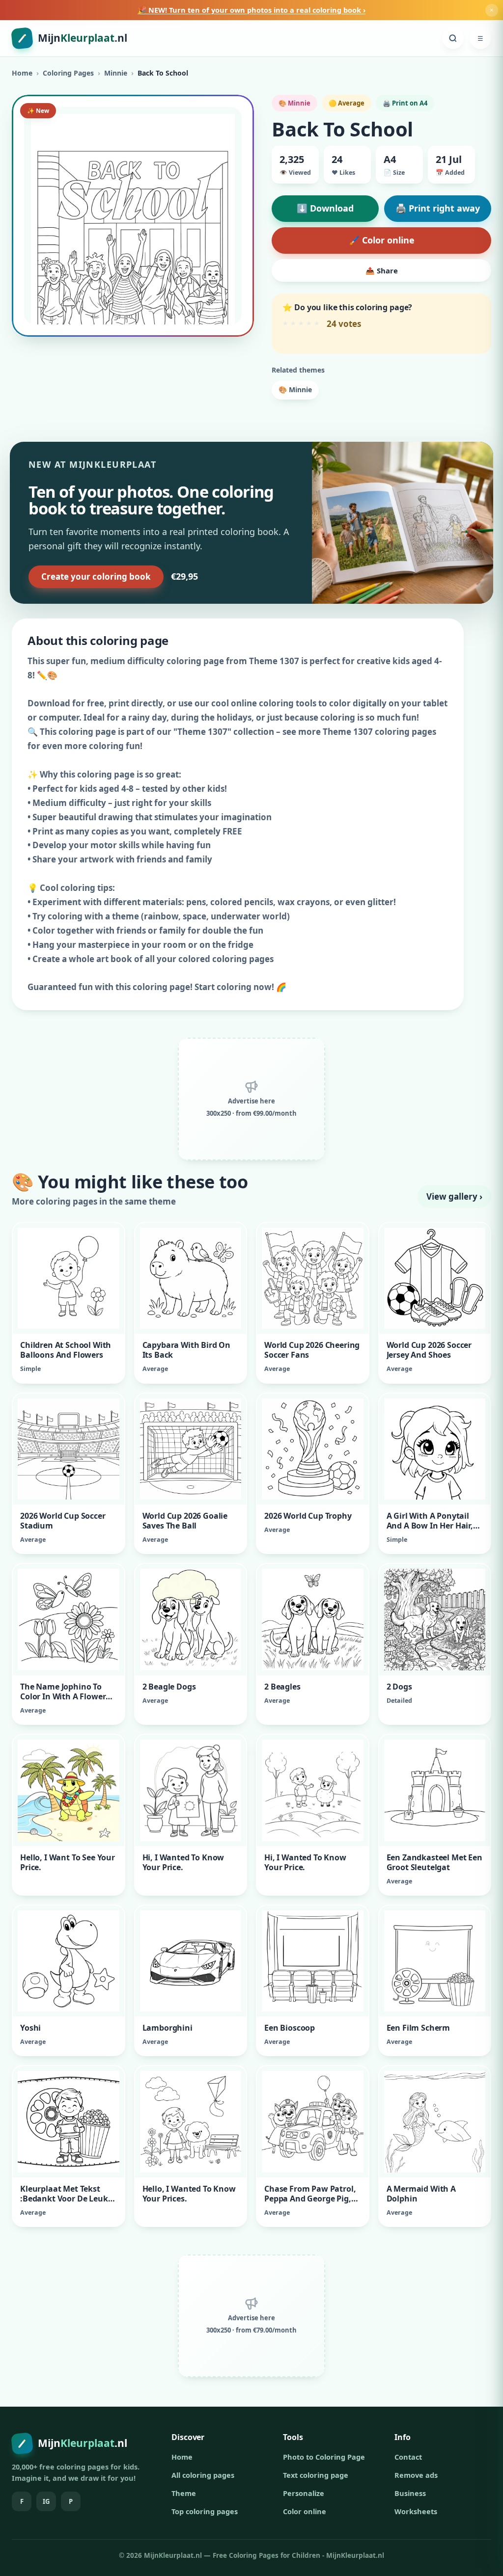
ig (46, 2501)
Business (410, 2493)
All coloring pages (203, 2475)
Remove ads (416, 2475)
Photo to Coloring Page (324, 2457)
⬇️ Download (325, 208)
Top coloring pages (205, 2511)
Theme (184, 2493)
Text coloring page (316, 2475)
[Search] (453, 38)
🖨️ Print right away (438, 208)
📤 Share (382, 270)
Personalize (304, 2493)
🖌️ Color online (382, 240)
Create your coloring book (96, 577)
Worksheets (416, 2511)
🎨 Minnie (295, 389)
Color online (305, 2511)
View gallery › (454, 1196)
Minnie (116, 73)
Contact (408, 2457)
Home (22, 73)
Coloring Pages (68, 73)
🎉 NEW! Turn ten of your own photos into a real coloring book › (251, 10)
